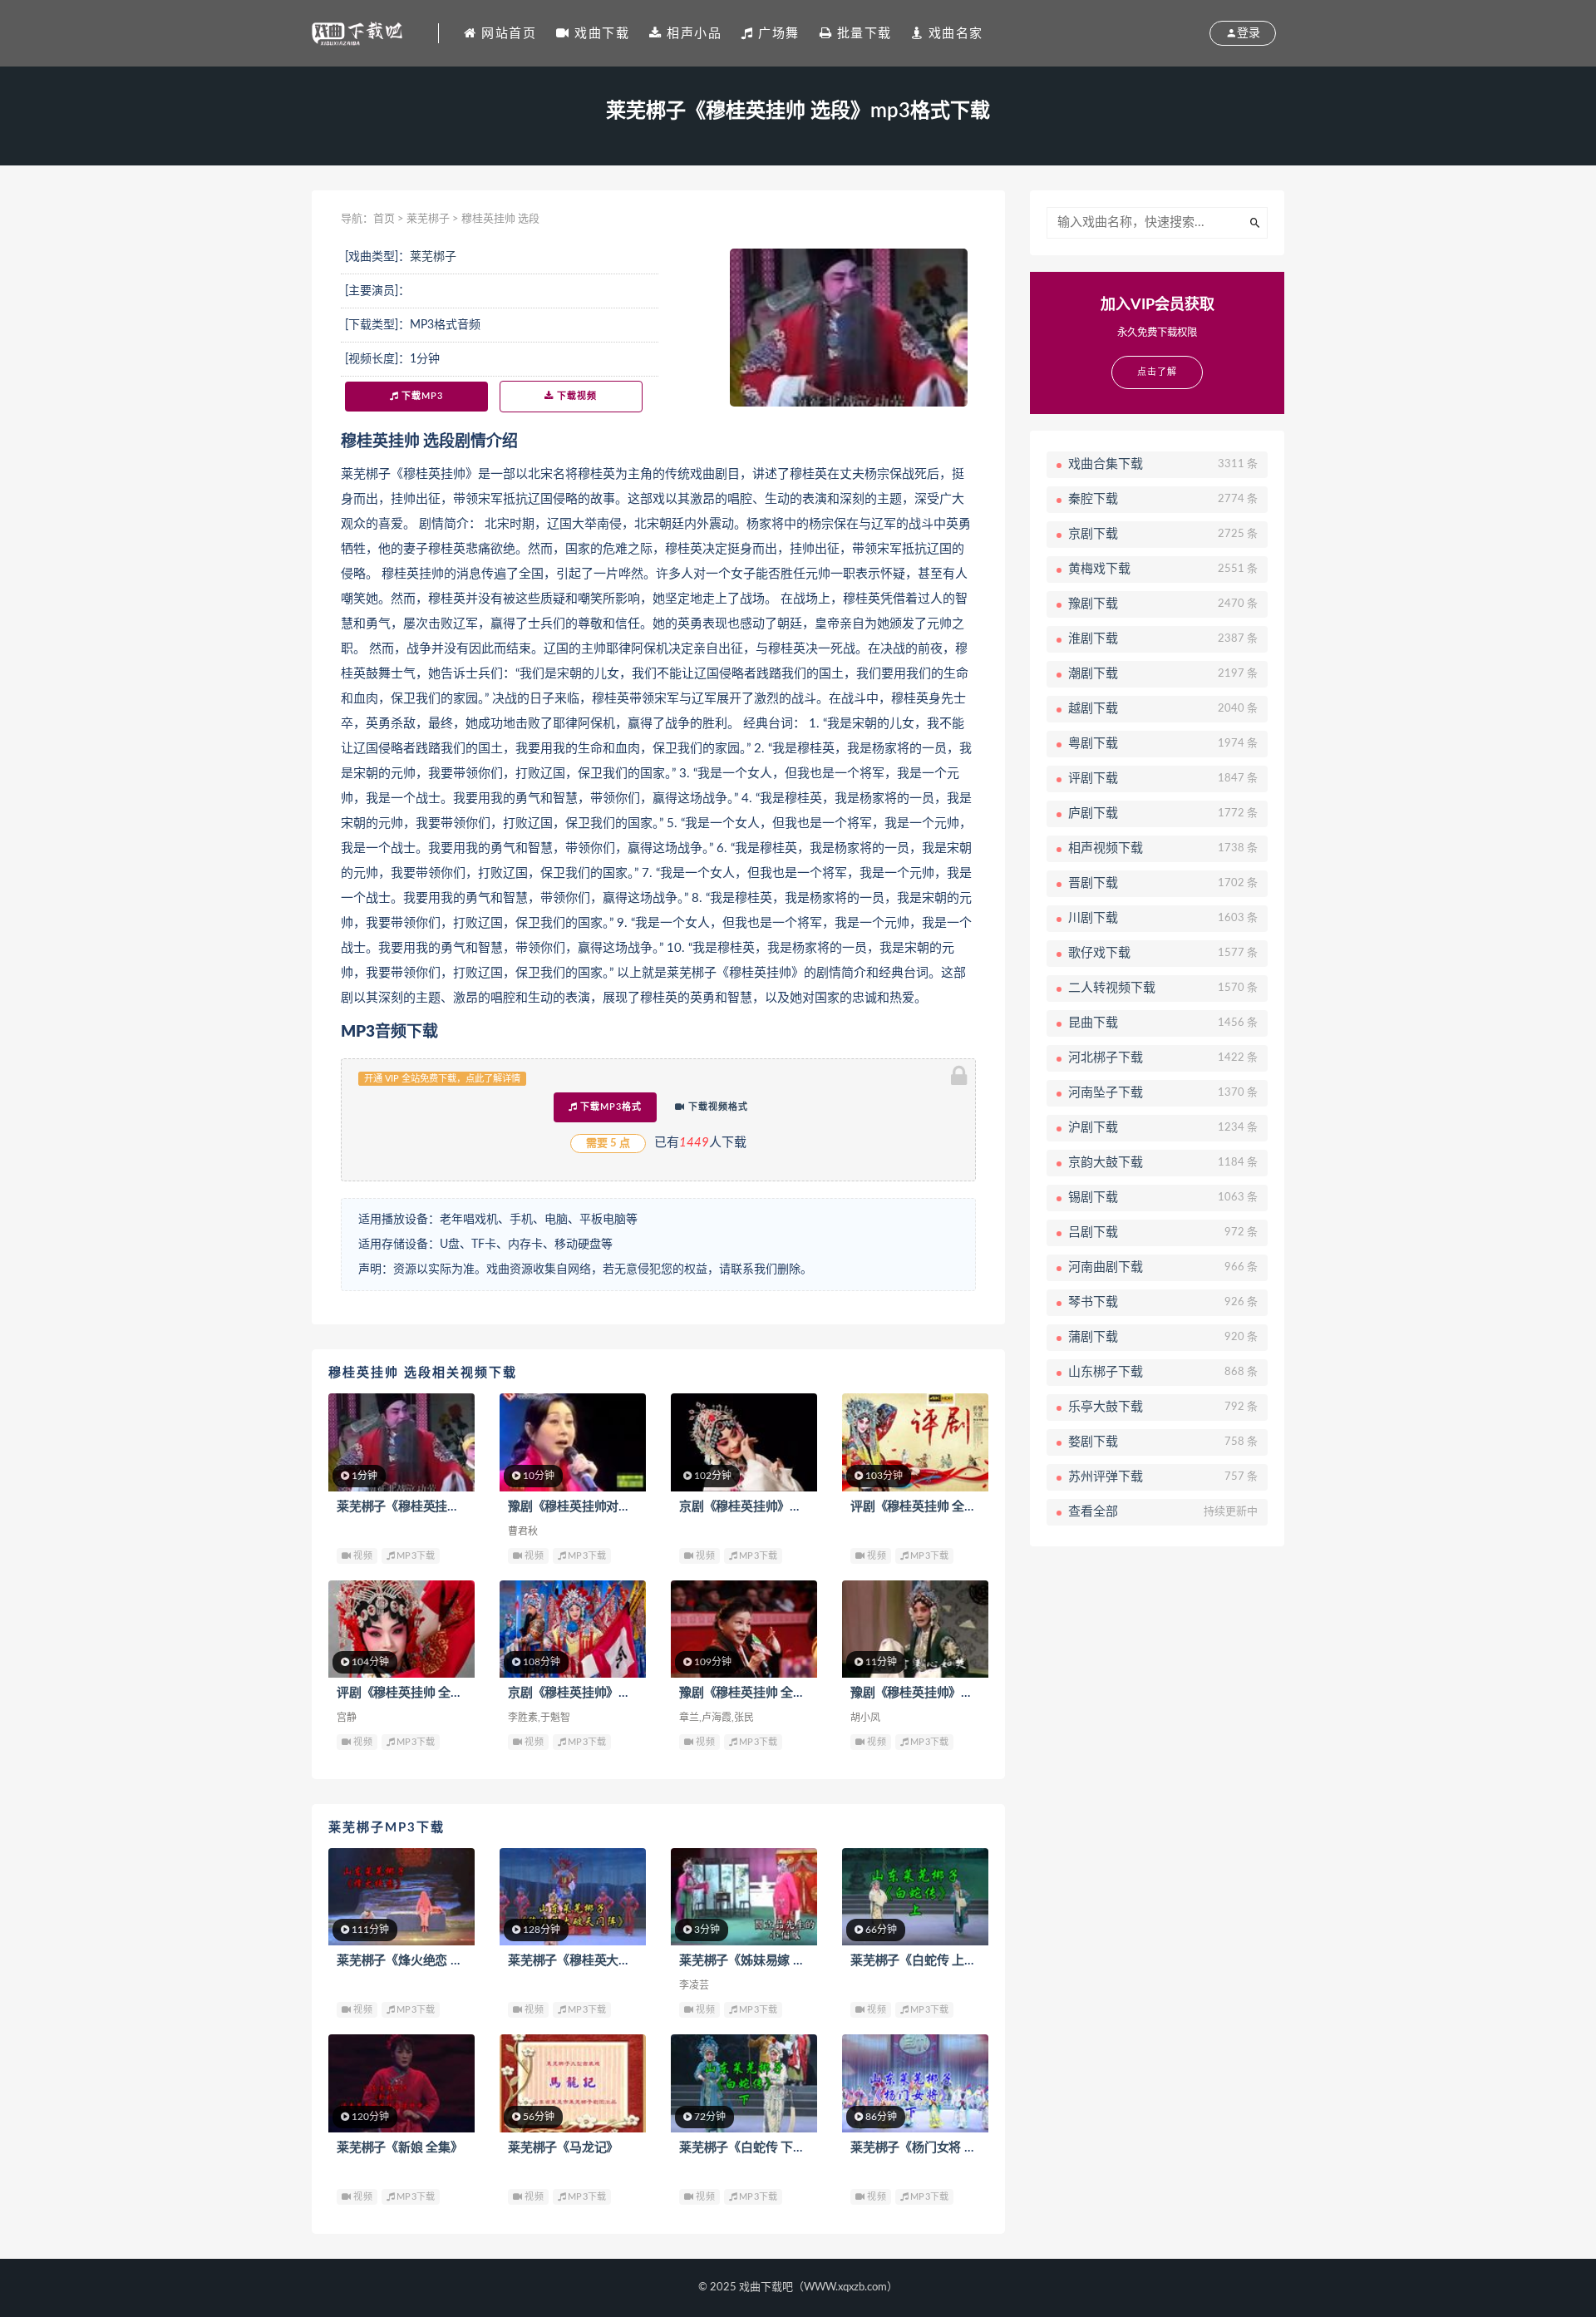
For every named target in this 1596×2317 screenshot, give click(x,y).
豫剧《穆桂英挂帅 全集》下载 (761, 1693)
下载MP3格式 (609, 1107)
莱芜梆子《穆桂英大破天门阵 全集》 (608, 1961)
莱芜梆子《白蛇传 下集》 (749, 2148)
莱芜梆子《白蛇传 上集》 (920, 1961)
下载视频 (575, 396)
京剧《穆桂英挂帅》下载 (747, 1507)
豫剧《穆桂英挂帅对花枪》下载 (594, 1507)
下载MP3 (421, 396)
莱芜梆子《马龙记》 (563, 2148)
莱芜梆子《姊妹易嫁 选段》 (754, 1961)
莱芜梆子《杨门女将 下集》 (926, 2148)
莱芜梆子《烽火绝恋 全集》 (412, 1961)
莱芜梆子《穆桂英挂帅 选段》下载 (431, 1507)
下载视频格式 (717, 1107)
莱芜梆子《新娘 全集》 (400, 2148)
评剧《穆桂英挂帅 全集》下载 (932, 1507)
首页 (384, 219)
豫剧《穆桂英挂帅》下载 (918, 1693)
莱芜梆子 (428, 219)
